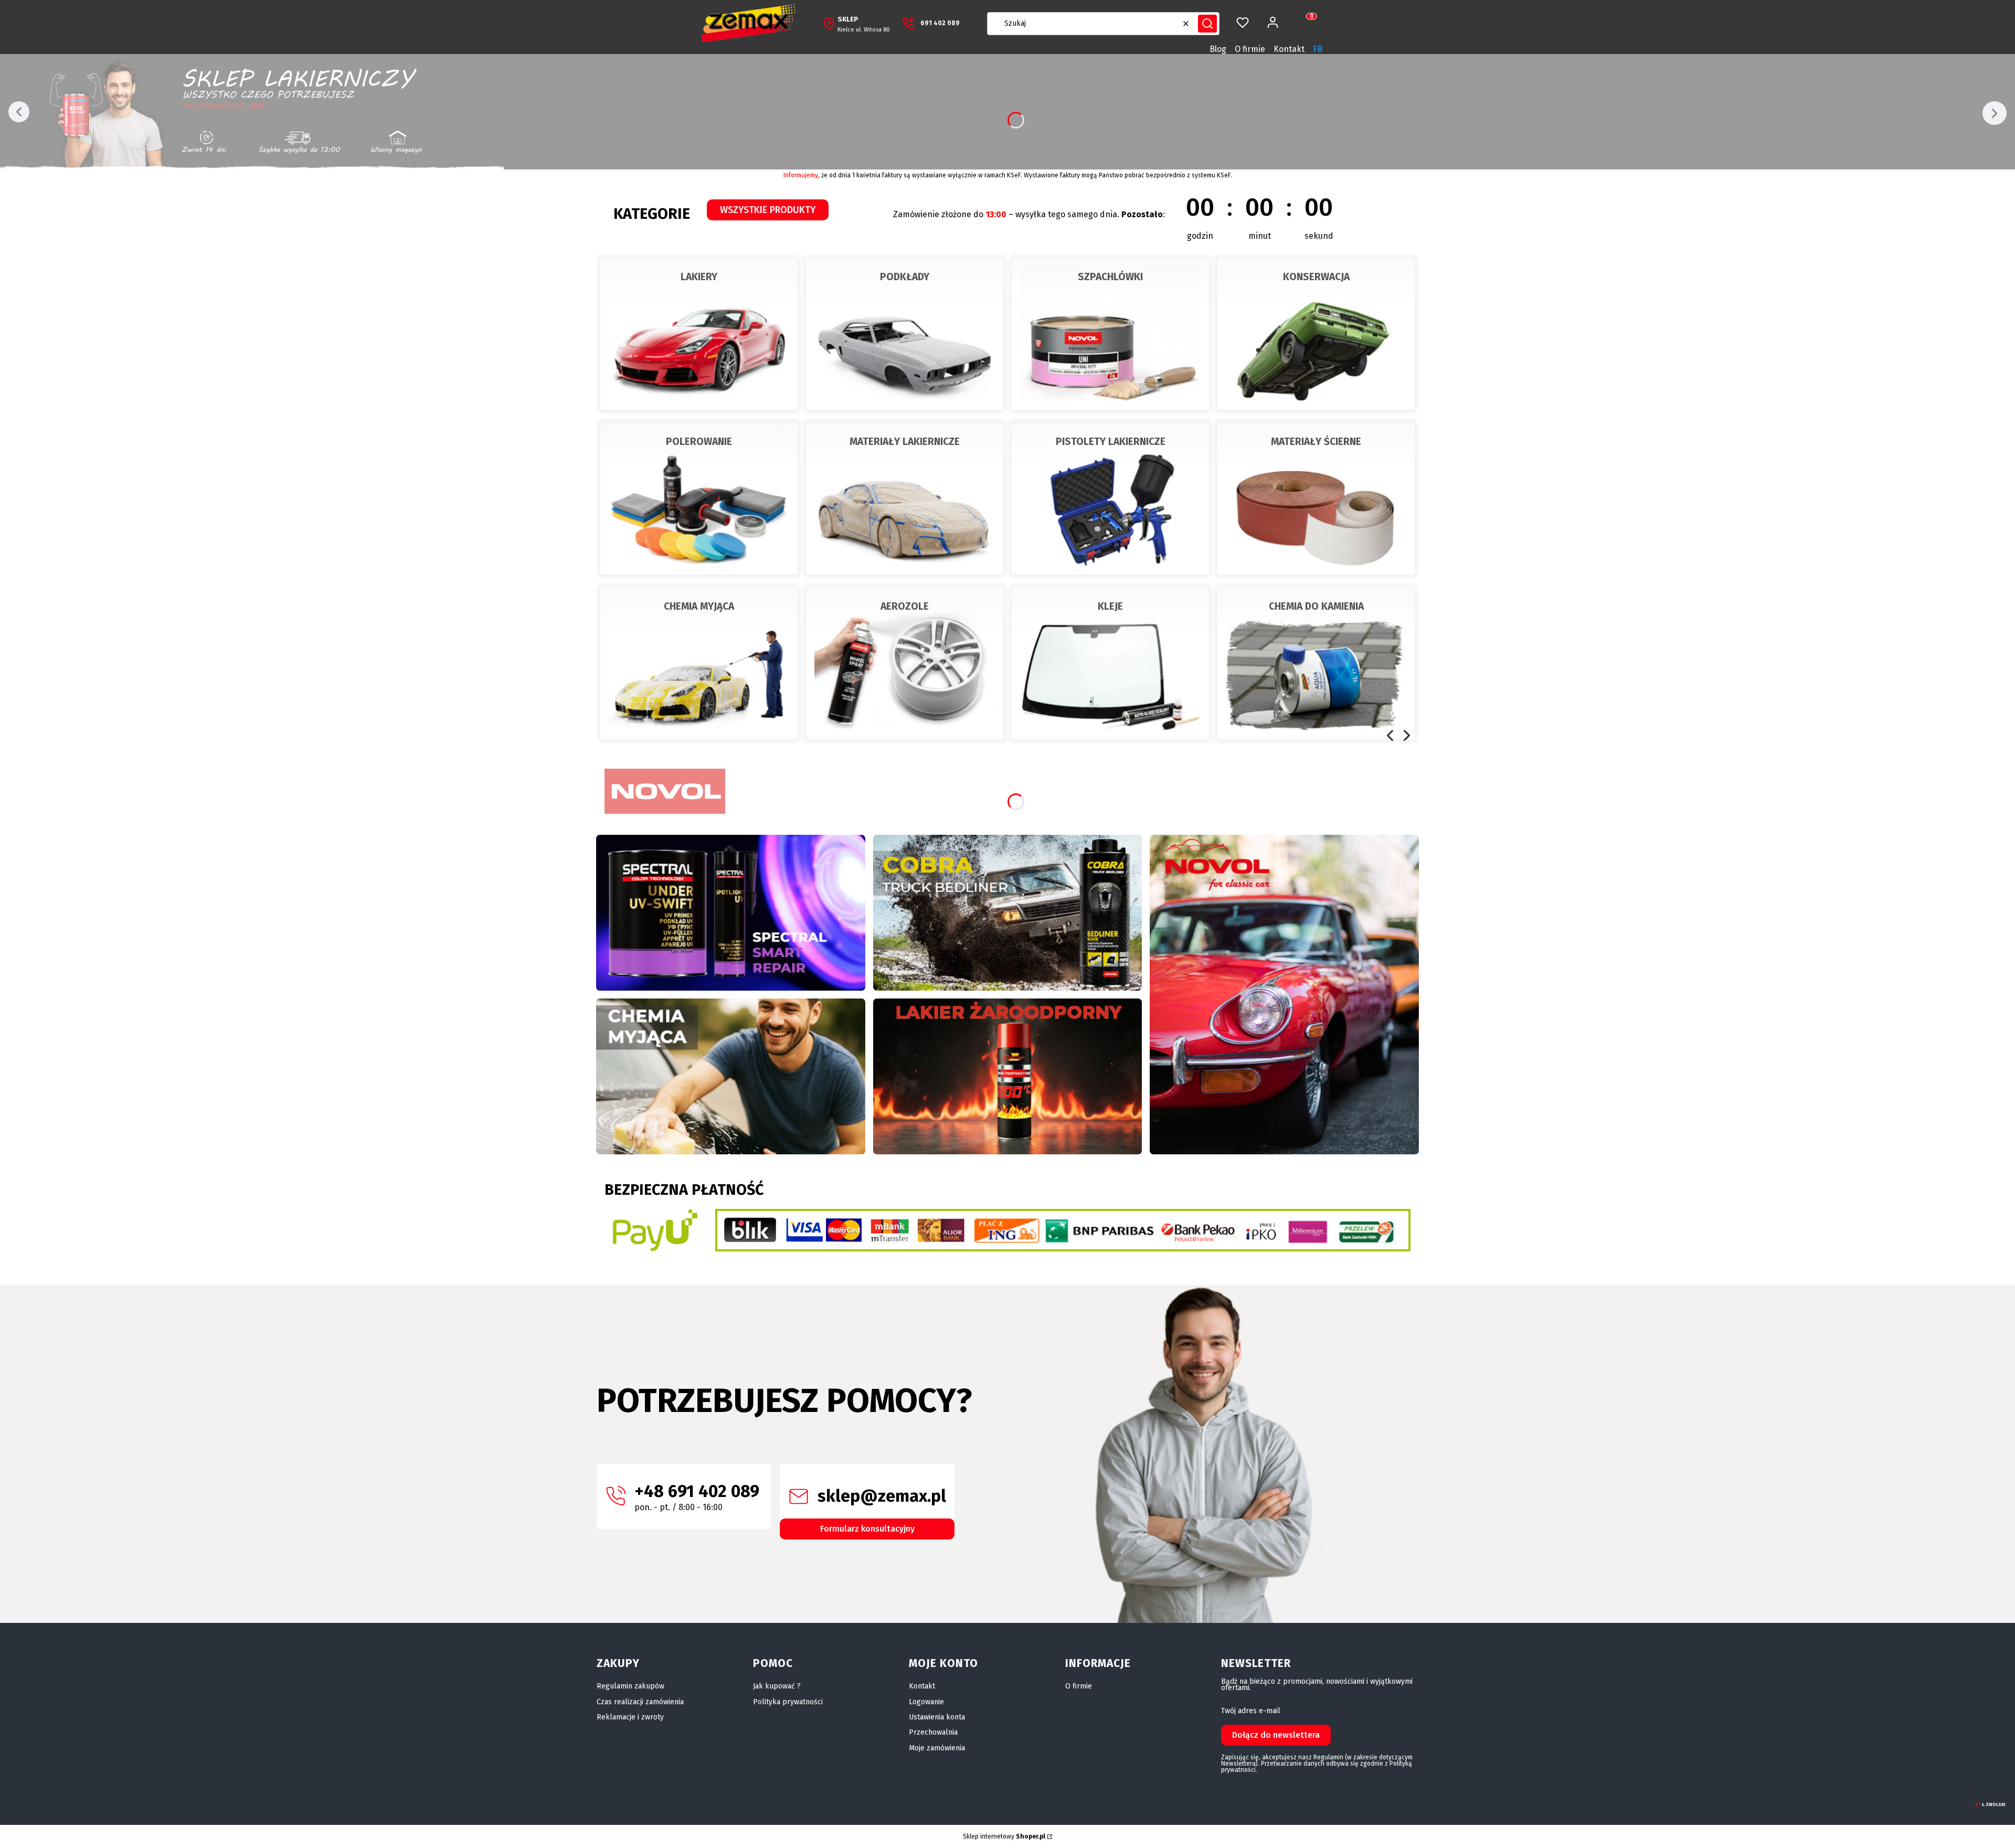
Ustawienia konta (937, 1717)
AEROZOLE (905, 606)
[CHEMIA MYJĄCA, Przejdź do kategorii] (699, 663)
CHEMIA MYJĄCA (699, 606)
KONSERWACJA (1316, 277)
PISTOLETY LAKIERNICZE (1111, 442)
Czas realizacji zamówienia (640, 1702)
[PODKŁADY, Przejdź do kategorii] (905, 334)
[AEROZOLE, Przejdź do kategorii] (905, 663)
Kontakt (1289, 49)
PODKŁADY (905, 277)
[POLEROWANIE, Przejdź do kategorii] (699, 498)
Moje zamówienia (937, 1748)
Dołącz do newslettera (1276, 1735)
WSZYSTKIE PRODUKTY (768, 210)
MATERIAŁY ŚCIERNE (1316, 442)
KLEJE (1110, 606)
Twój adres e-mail (1251, 1711)
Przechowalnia (933, 1732)
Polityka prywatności (788, 1702)
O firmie (1250, 49)
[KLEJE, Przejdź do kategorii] (1110, 663)
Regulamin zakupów (630, 1686)
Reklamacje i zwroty (630, 1717)
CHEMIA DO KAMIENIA (1316, 606)
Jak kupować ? (777, 1686)
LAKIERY (699, 277)
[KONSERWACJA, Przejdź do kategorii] (1316, 334)
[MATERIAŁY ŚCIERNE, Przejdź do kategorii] (1316, 498)
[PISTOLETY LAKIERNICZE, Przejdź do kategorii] (1110, 498)
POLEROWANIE (699, 442)
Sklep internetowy (1004, 1836)
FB (1318, 49)
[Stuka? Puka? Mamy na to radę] (1008, 913)
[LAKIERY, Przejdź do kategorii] (699, 334)
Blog (1218, 49)
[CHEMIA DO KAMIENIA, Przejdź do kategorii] (1316, 663)
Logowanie (926, 1702)
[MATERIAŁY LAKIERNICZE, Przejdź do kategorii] (905, 498)
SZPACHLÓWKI (1110, 277)
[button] (1207, 24)
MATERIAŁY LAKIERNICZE (905, 442)
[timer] (1123, 214)
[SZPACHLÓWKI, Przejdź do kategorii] (1110, 334)
